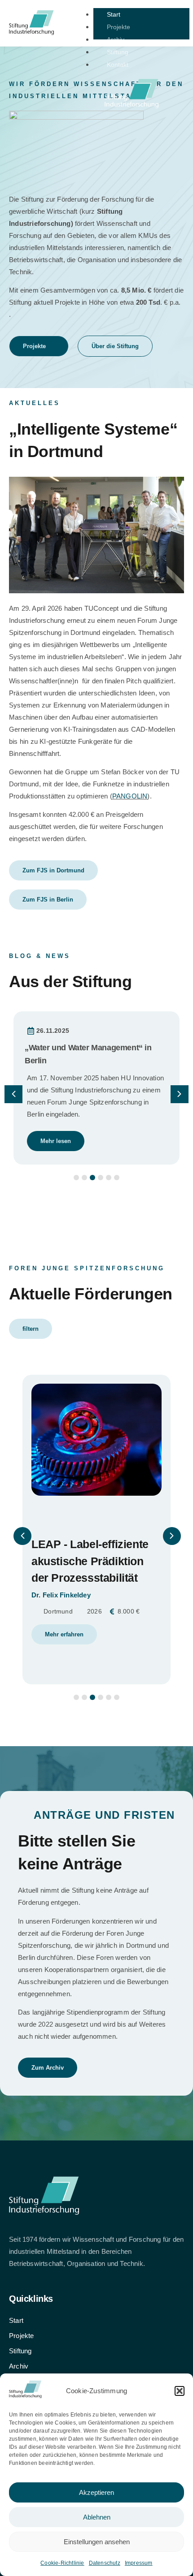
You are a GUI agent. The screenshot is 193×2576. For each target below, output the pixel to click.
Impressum (139, 2563)
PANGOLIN (130, 796)
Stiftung (118, 52)
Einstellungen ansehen (97, 2542)
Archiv (116, 39)
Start (114, 14)
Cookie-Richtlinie (62, 2563)
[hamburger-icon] (179, 17)
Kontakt (118, 65)
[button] (180, 2391)
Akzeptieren (96, 2492)
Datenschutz (105, 2563)
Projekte (118, 27)
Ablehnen (97, 2517)
